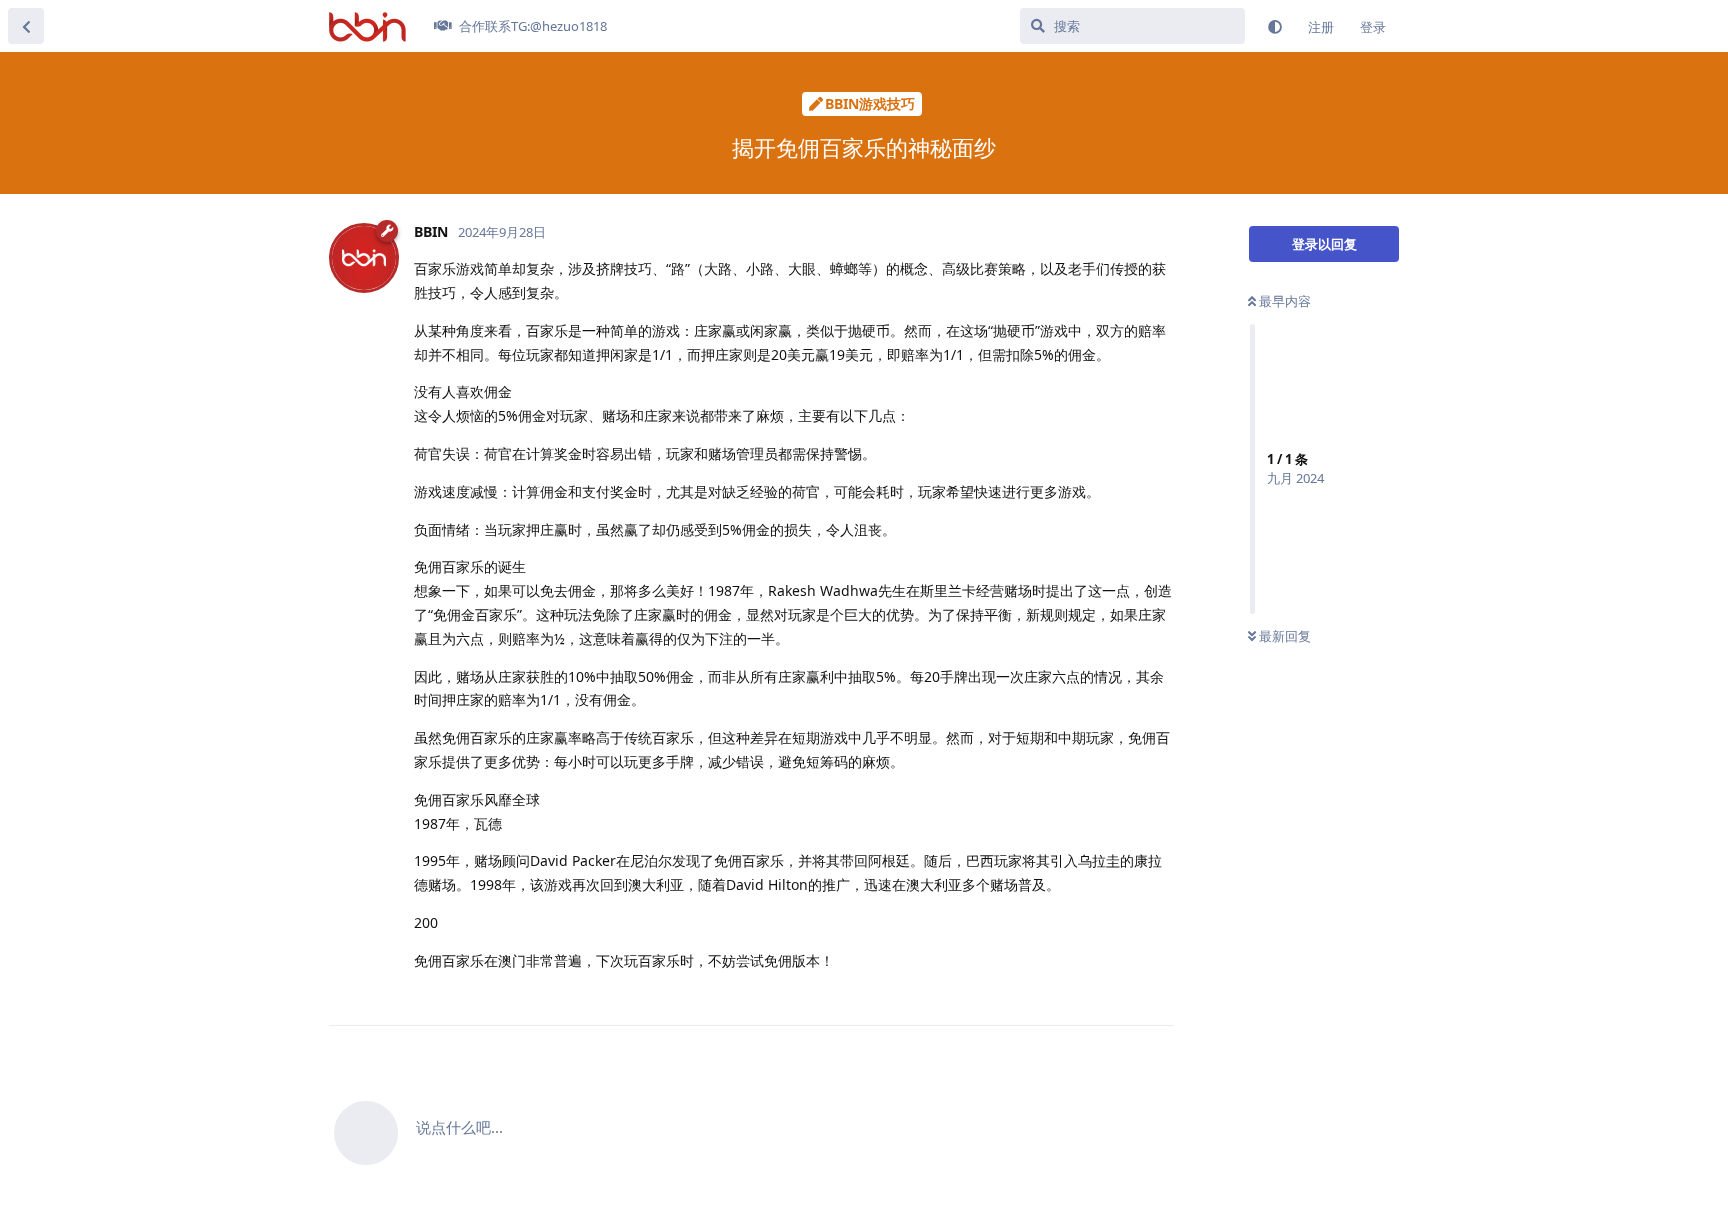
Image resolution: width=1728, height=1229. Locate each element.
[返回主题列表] (26, 26)
